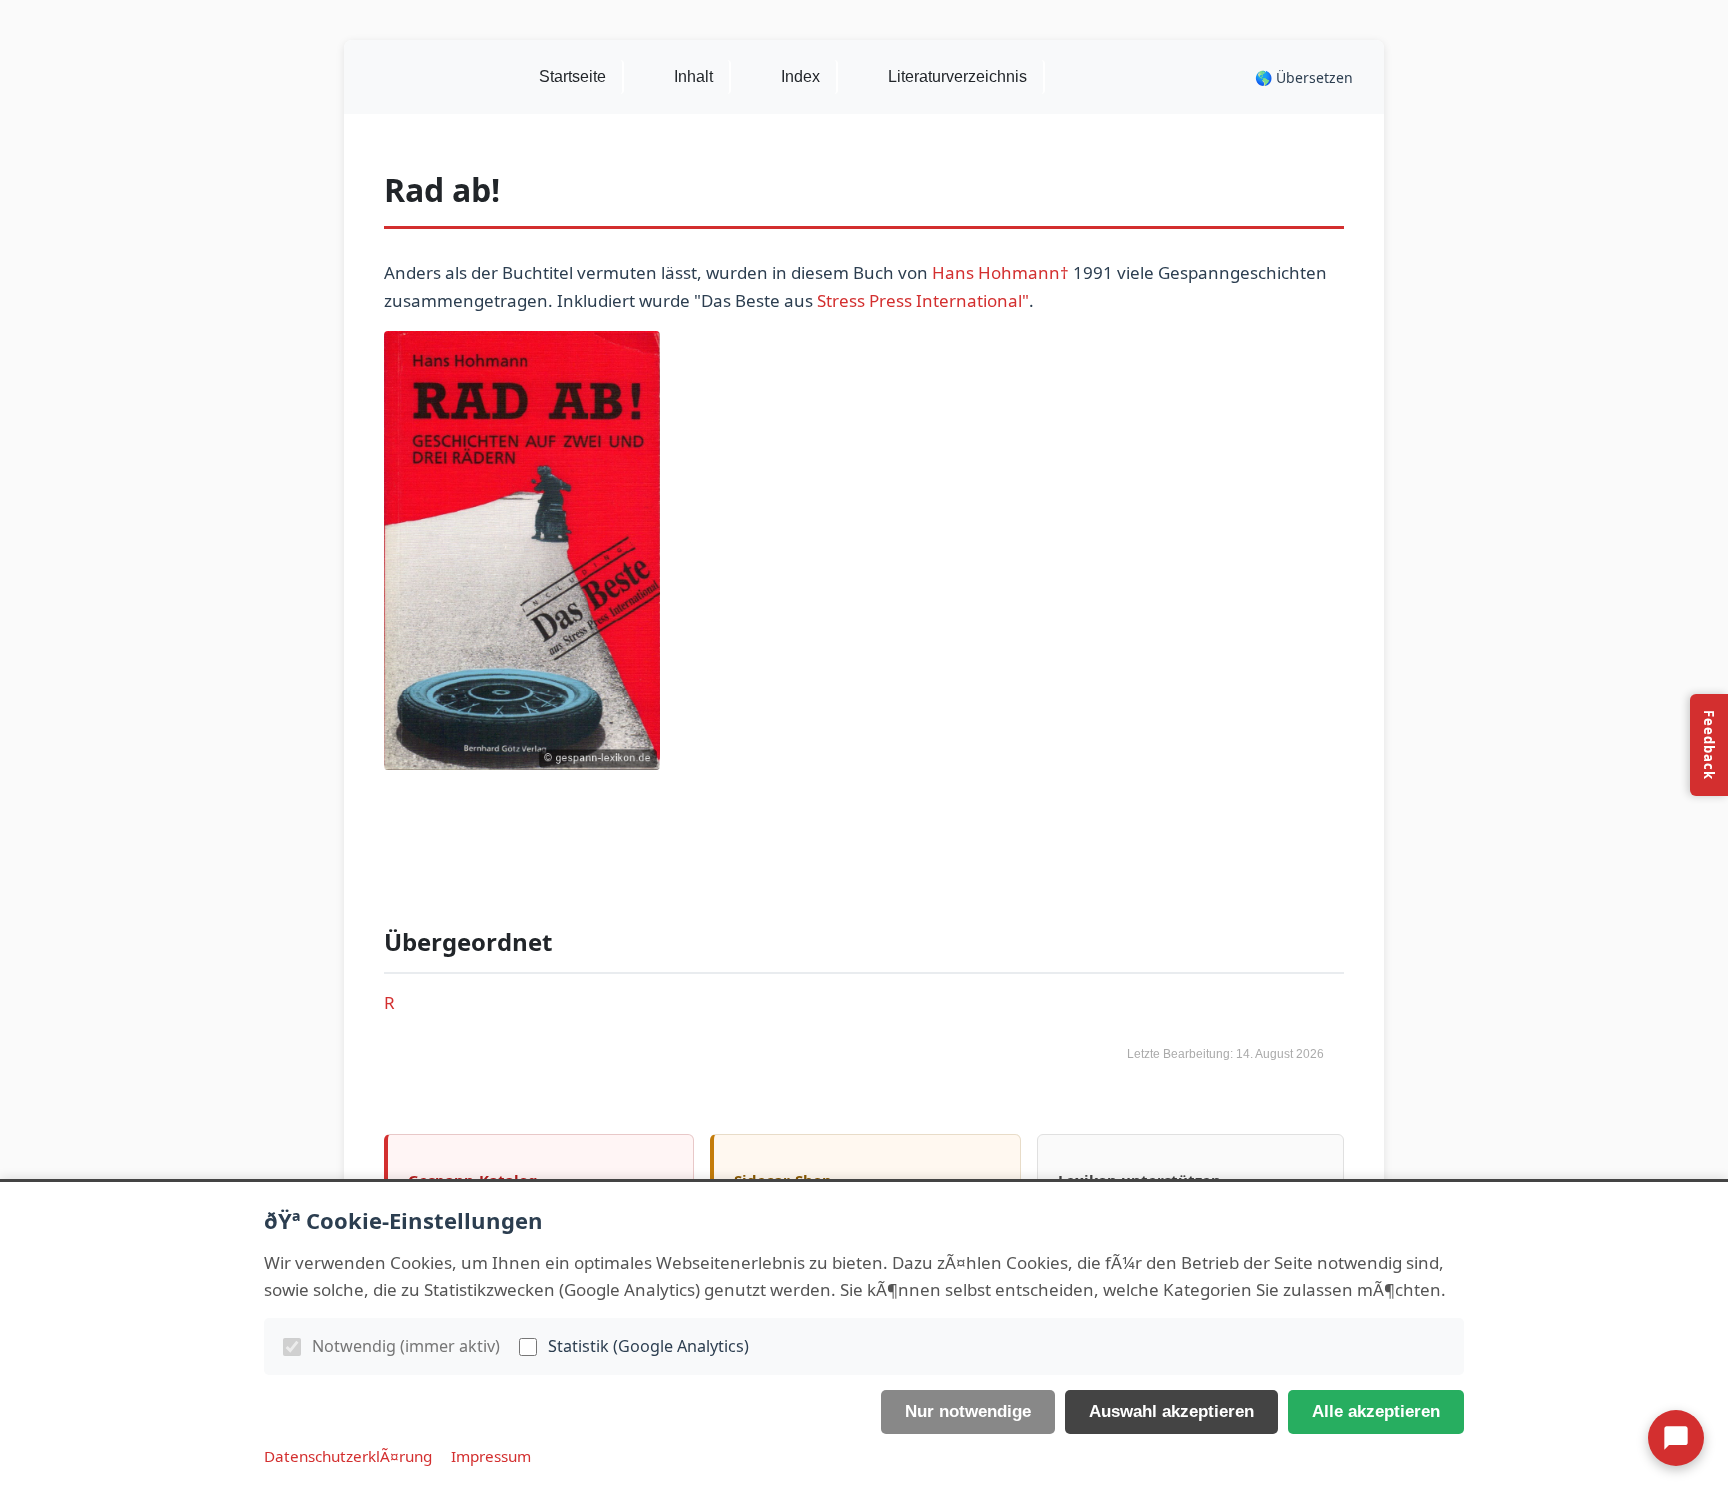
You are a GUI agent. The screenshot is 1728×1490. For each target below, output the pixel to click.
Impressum (491, 1456)
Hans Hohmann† (1000, 272)
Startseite (572, 76)
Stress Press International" (923, 300)
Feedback (1709, 745)
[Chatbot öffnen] (1676, 1438)
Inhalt (693, 76)
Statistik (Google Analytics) (648, 1346)
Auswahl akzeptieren (1171, 1411)
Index (800, 76)
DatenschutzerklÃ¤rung (348, 1456)
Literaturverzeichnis (957, 76)
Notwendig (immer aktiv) (406, 1346)
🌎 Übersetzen (1304, 77)
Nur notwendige (968, 1411)
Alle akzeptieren (1376, 1411)
